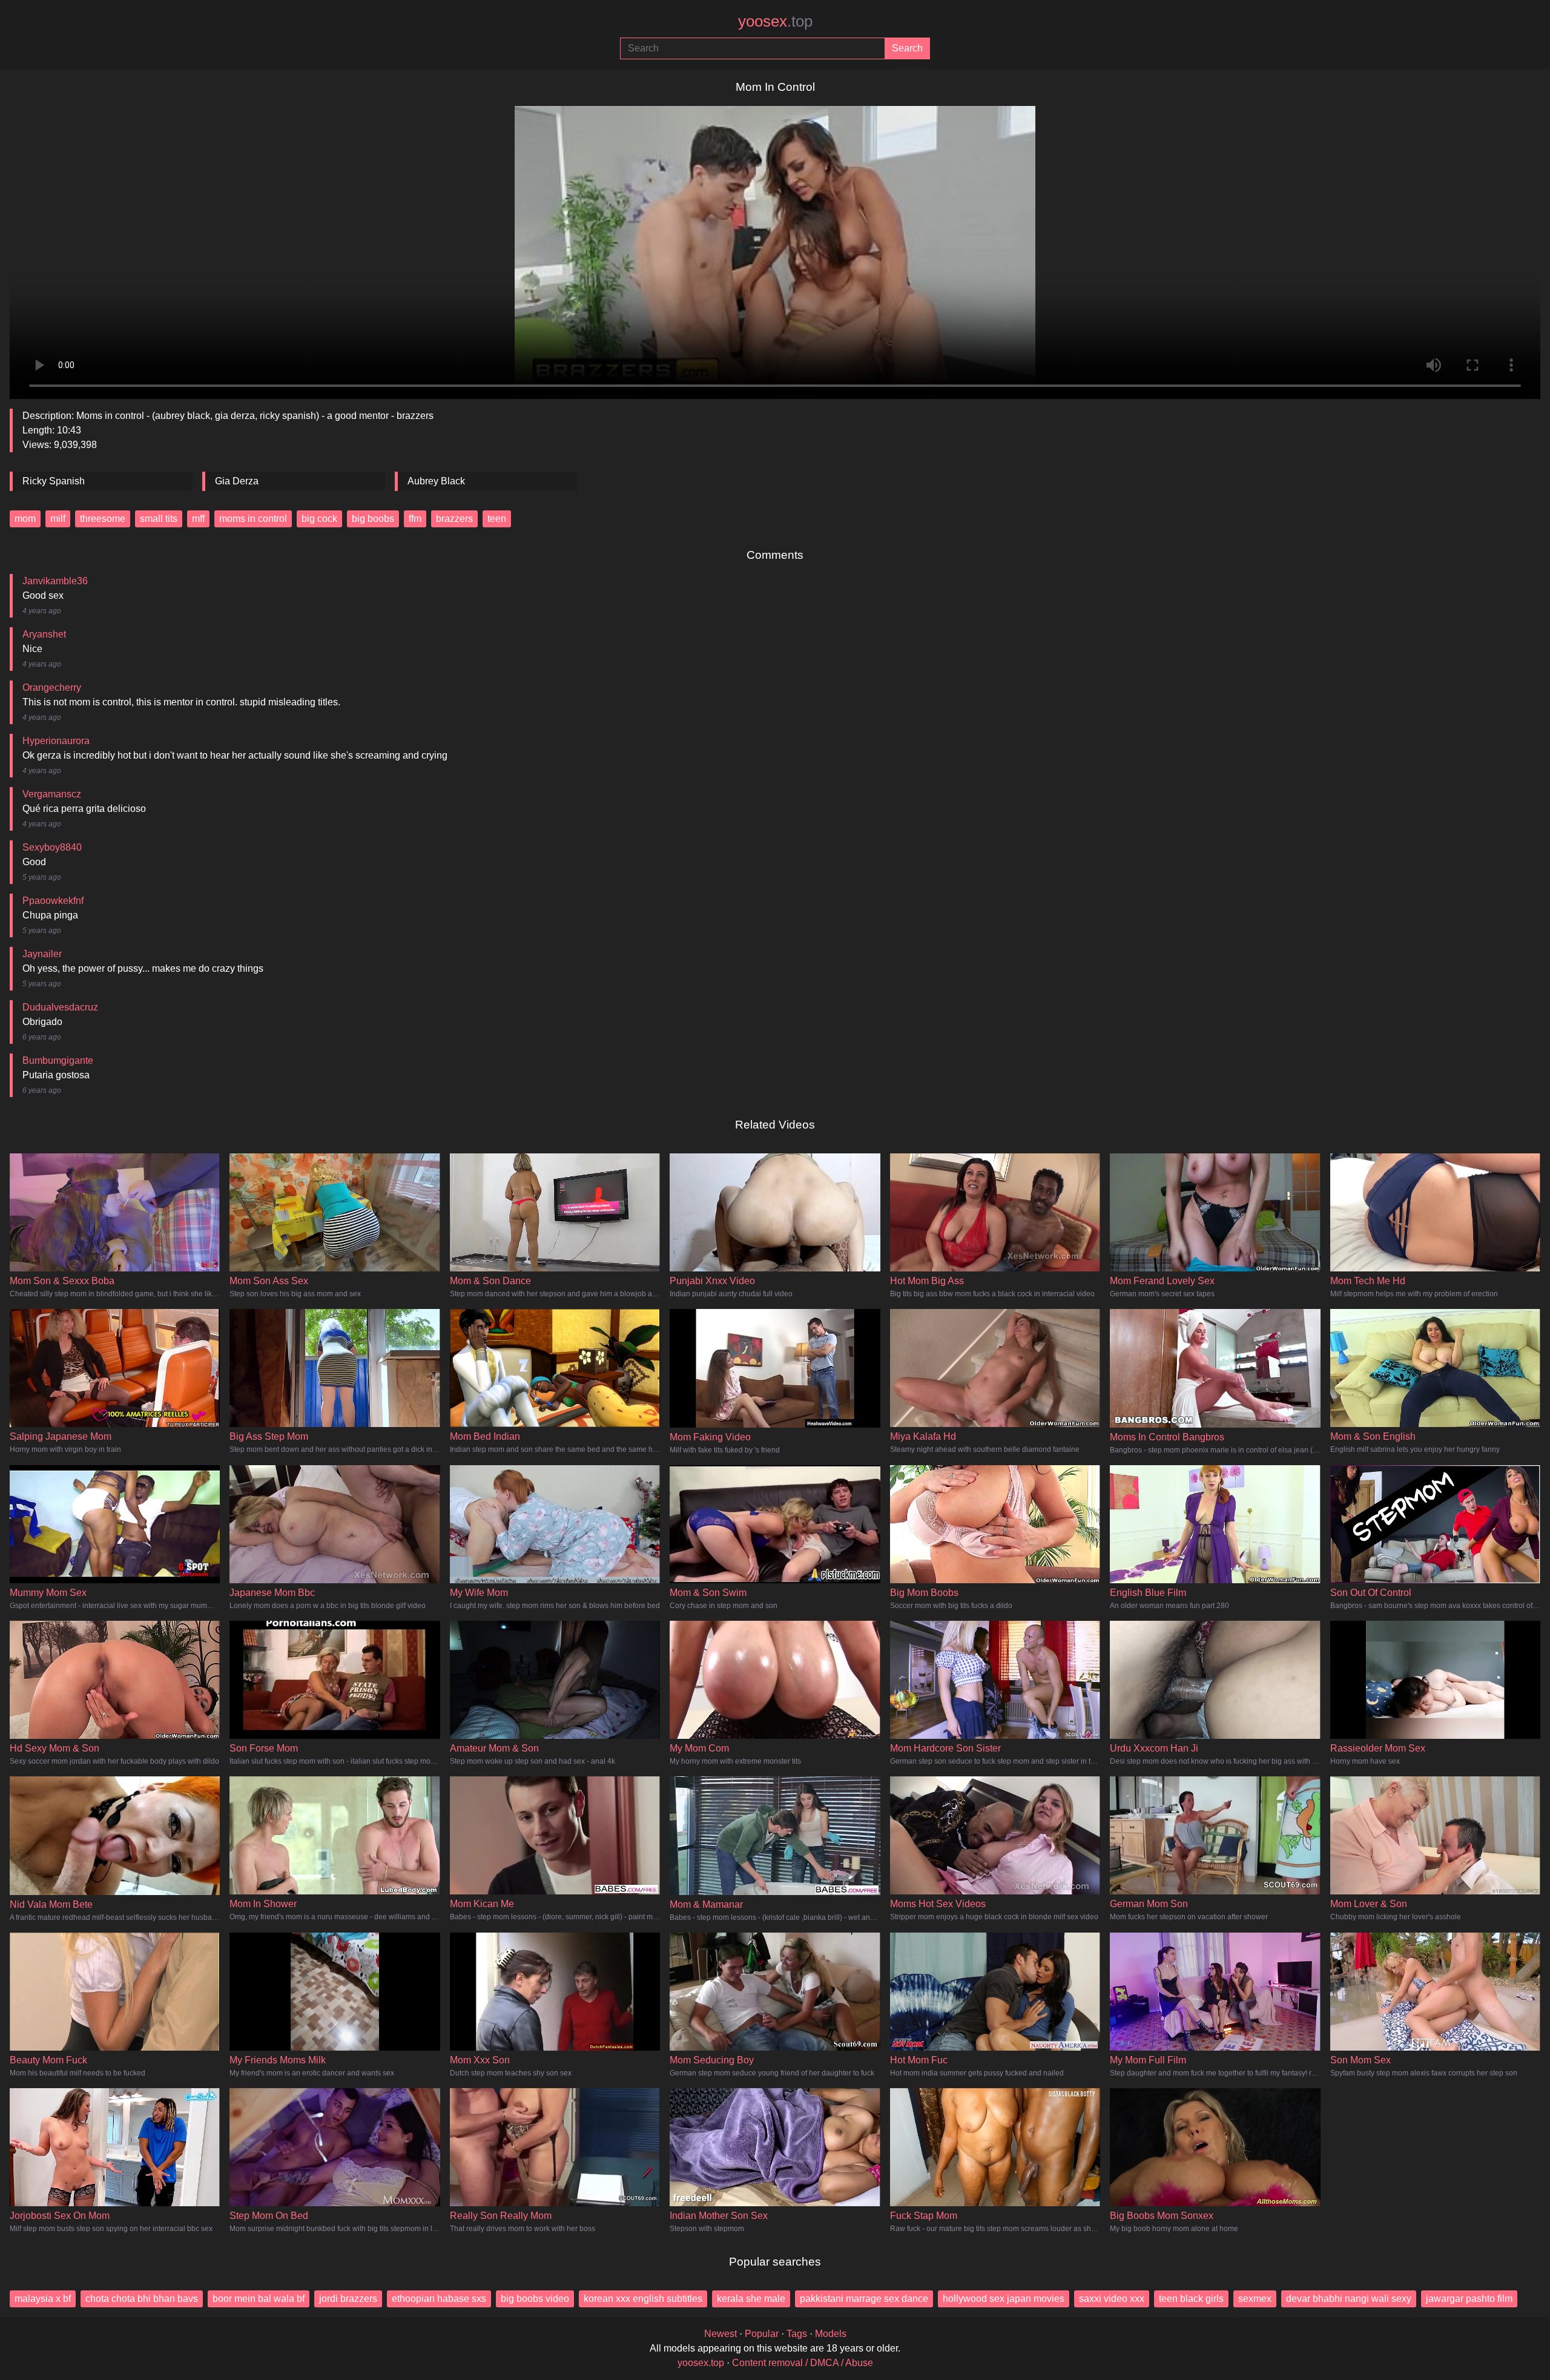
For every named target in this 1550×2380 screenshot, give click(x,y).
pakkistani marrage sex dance (864, 2299)
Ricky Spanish (54, 481)
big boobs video (535, 2299)
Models (831, 2334)
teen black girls (1191, 2299)
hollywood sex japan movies (1004, 2299)
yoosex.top (701, 2363)
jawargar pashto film (1469, 2299)
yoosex (775, 21)
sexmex (1255, 2299)
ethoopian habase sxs (439, 2299)
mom (25, 519)
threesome (103, 519)
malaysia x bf (43, 2299)
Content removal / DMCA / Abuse (803, 2363)
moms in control (253, 519)
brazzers (454, 519)
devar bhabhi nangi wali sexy (1349, 2299)
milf (58, 519)
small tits (159, 519)
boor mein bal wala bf (259, 2299)
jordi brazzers (348, 2299)
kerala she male (751, 2299)
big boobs (373, 519)
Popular (762, 2334)
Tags (797, 2334)
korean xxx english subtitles (643, 2299)
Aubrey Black (436, 481)
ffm (415, 519)
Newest (721, 2334)
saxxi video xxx (1112, 2299)
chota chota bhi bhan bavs (142, 2299)
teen (497, 519)
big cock (319, 519)
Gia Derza (237, 481)
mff (198, 519)
